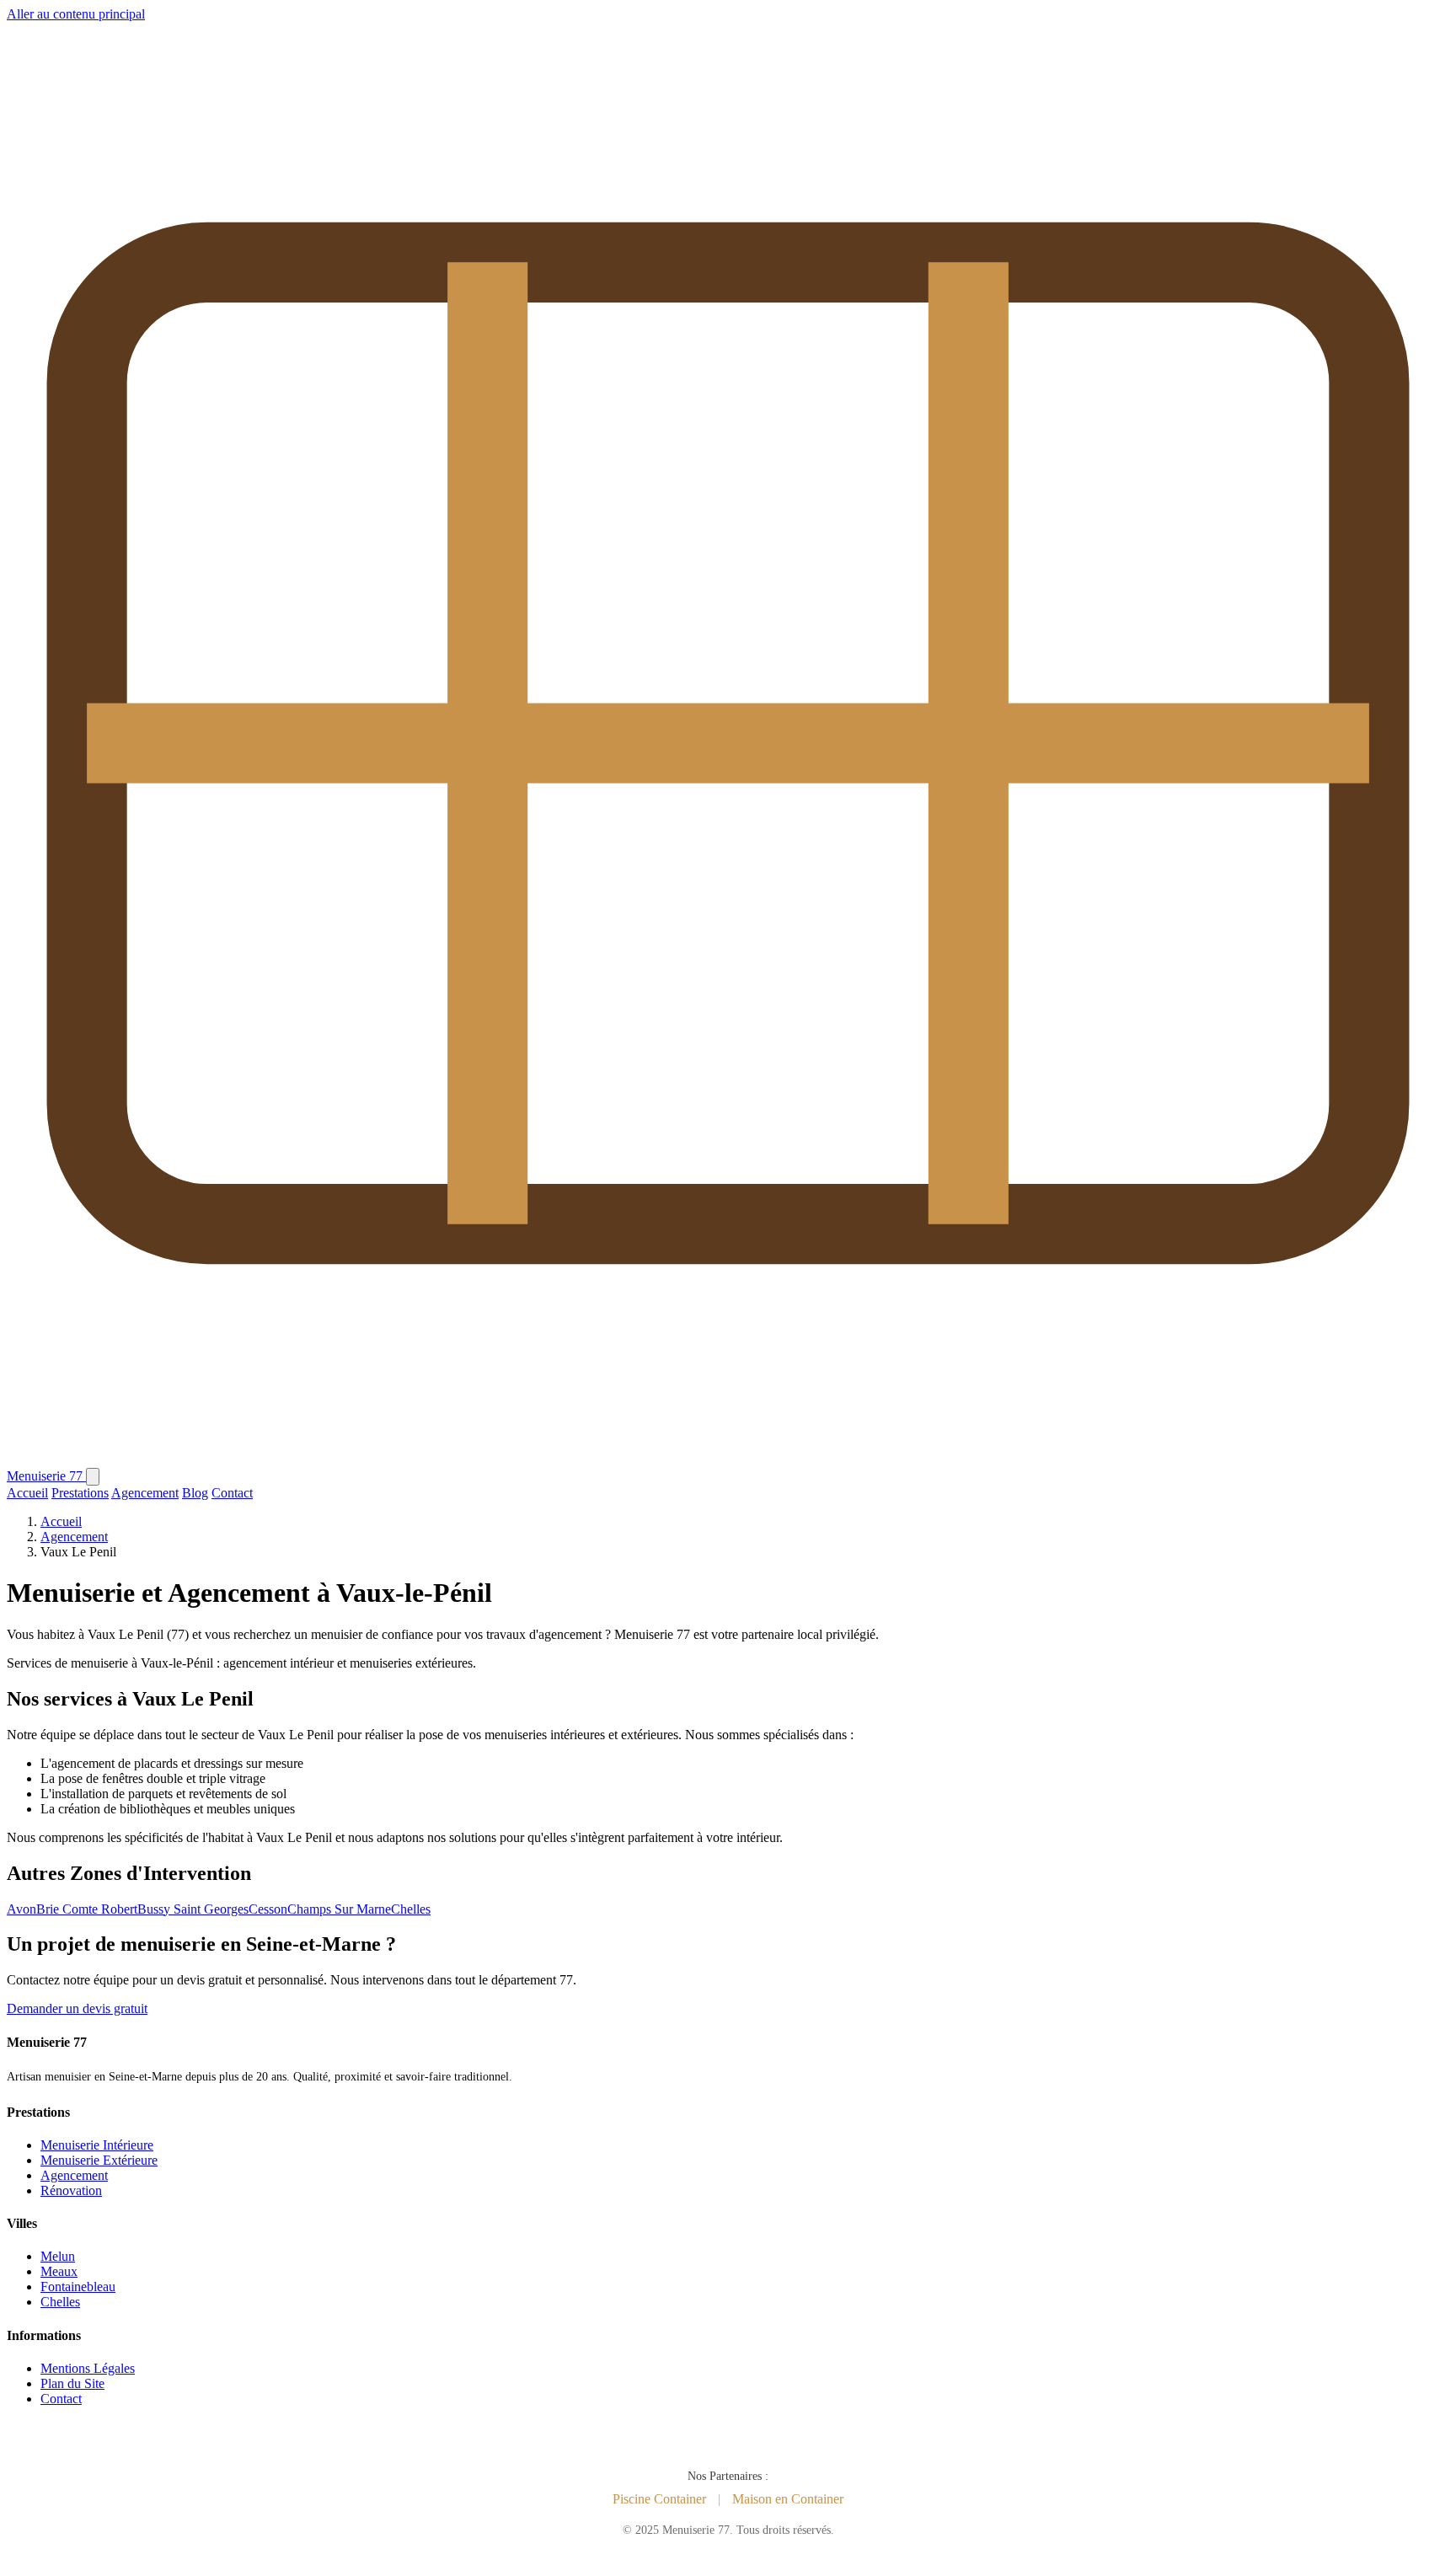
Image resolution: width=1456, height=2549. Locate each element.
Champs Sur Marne (339, 1909)
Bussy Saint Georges (193, 1909)
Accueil (27, 1493)
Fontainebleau (78, 2287)
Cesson (268, 1909)
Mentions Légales (88, 2368)
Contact (232, 1493)
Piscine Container (659, 2499)
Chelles (411, 1909)
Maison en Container (788, 2499)
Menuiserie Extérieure (99, 2160)
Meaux (59, 2271)
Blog (195, 1493)
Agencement (145, 1493)
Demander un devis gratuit (77, 2008)
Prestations (80, 1493)
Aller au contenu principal (76, 14)
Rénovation (71, 2190)
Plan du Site (72, 2383)
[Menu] (93, 1477)
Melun (58, 2256)
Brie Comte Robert (87, 1909)
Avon (21, 1909)
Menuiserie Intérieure (97, 2145)
